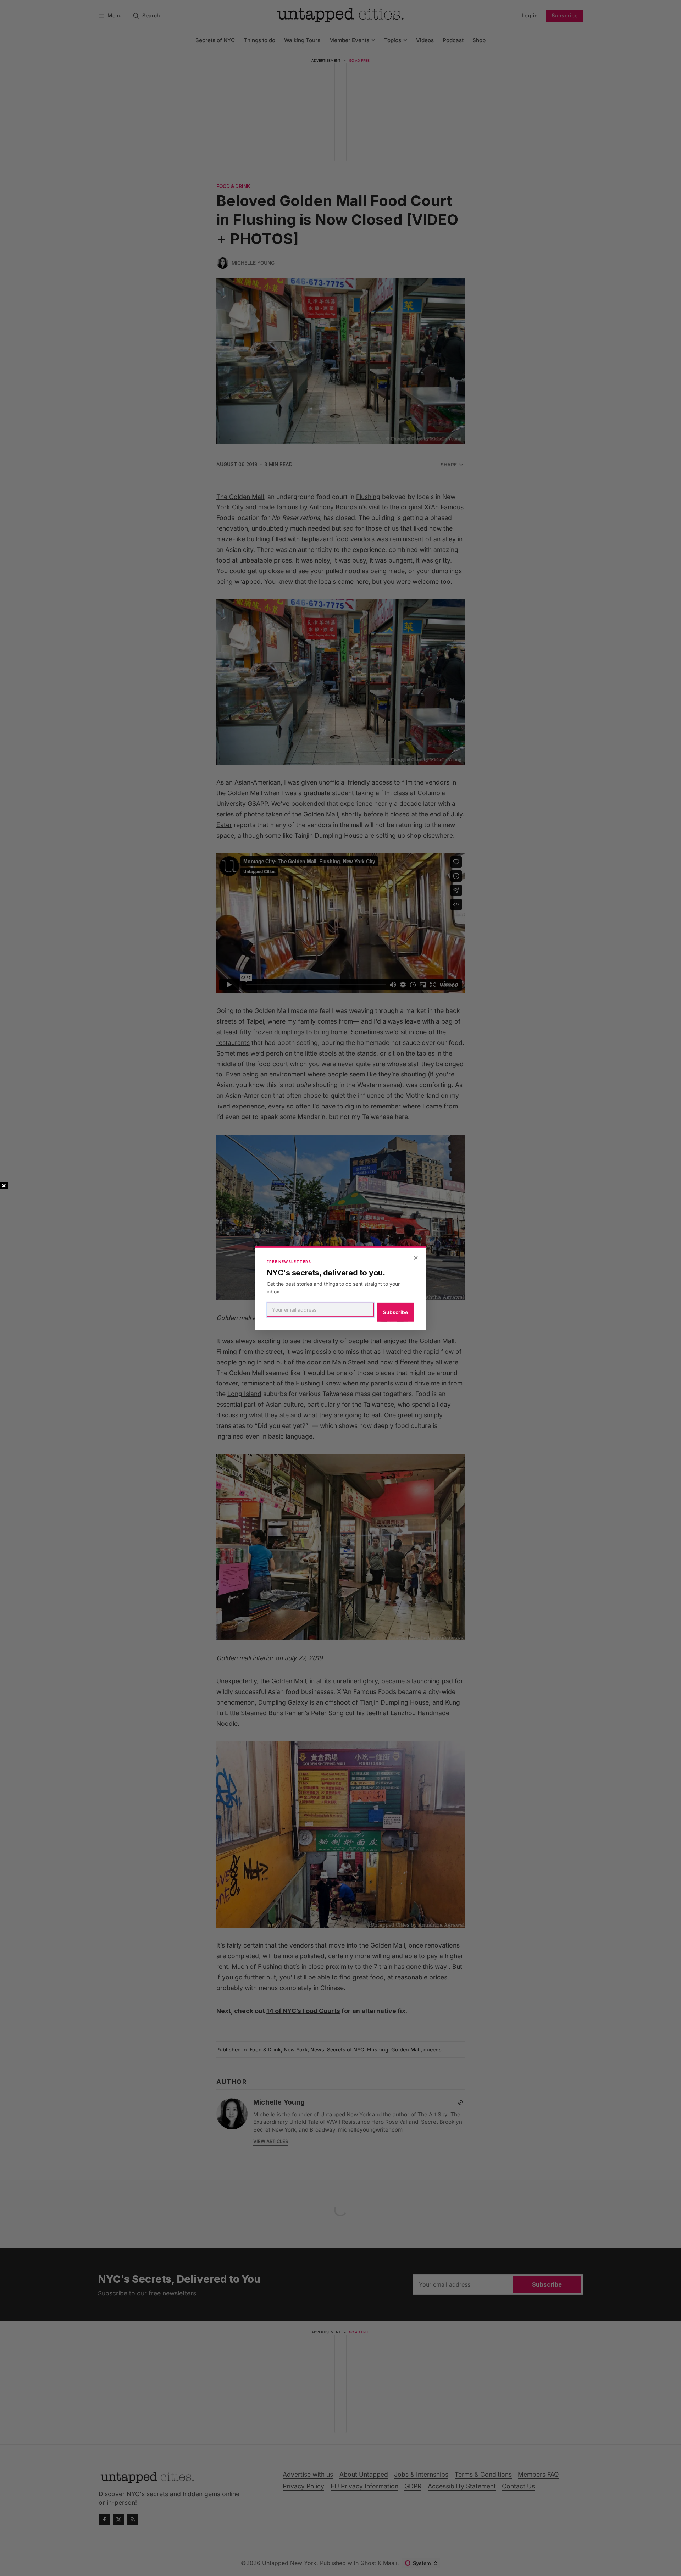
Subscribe (395, 1312)
